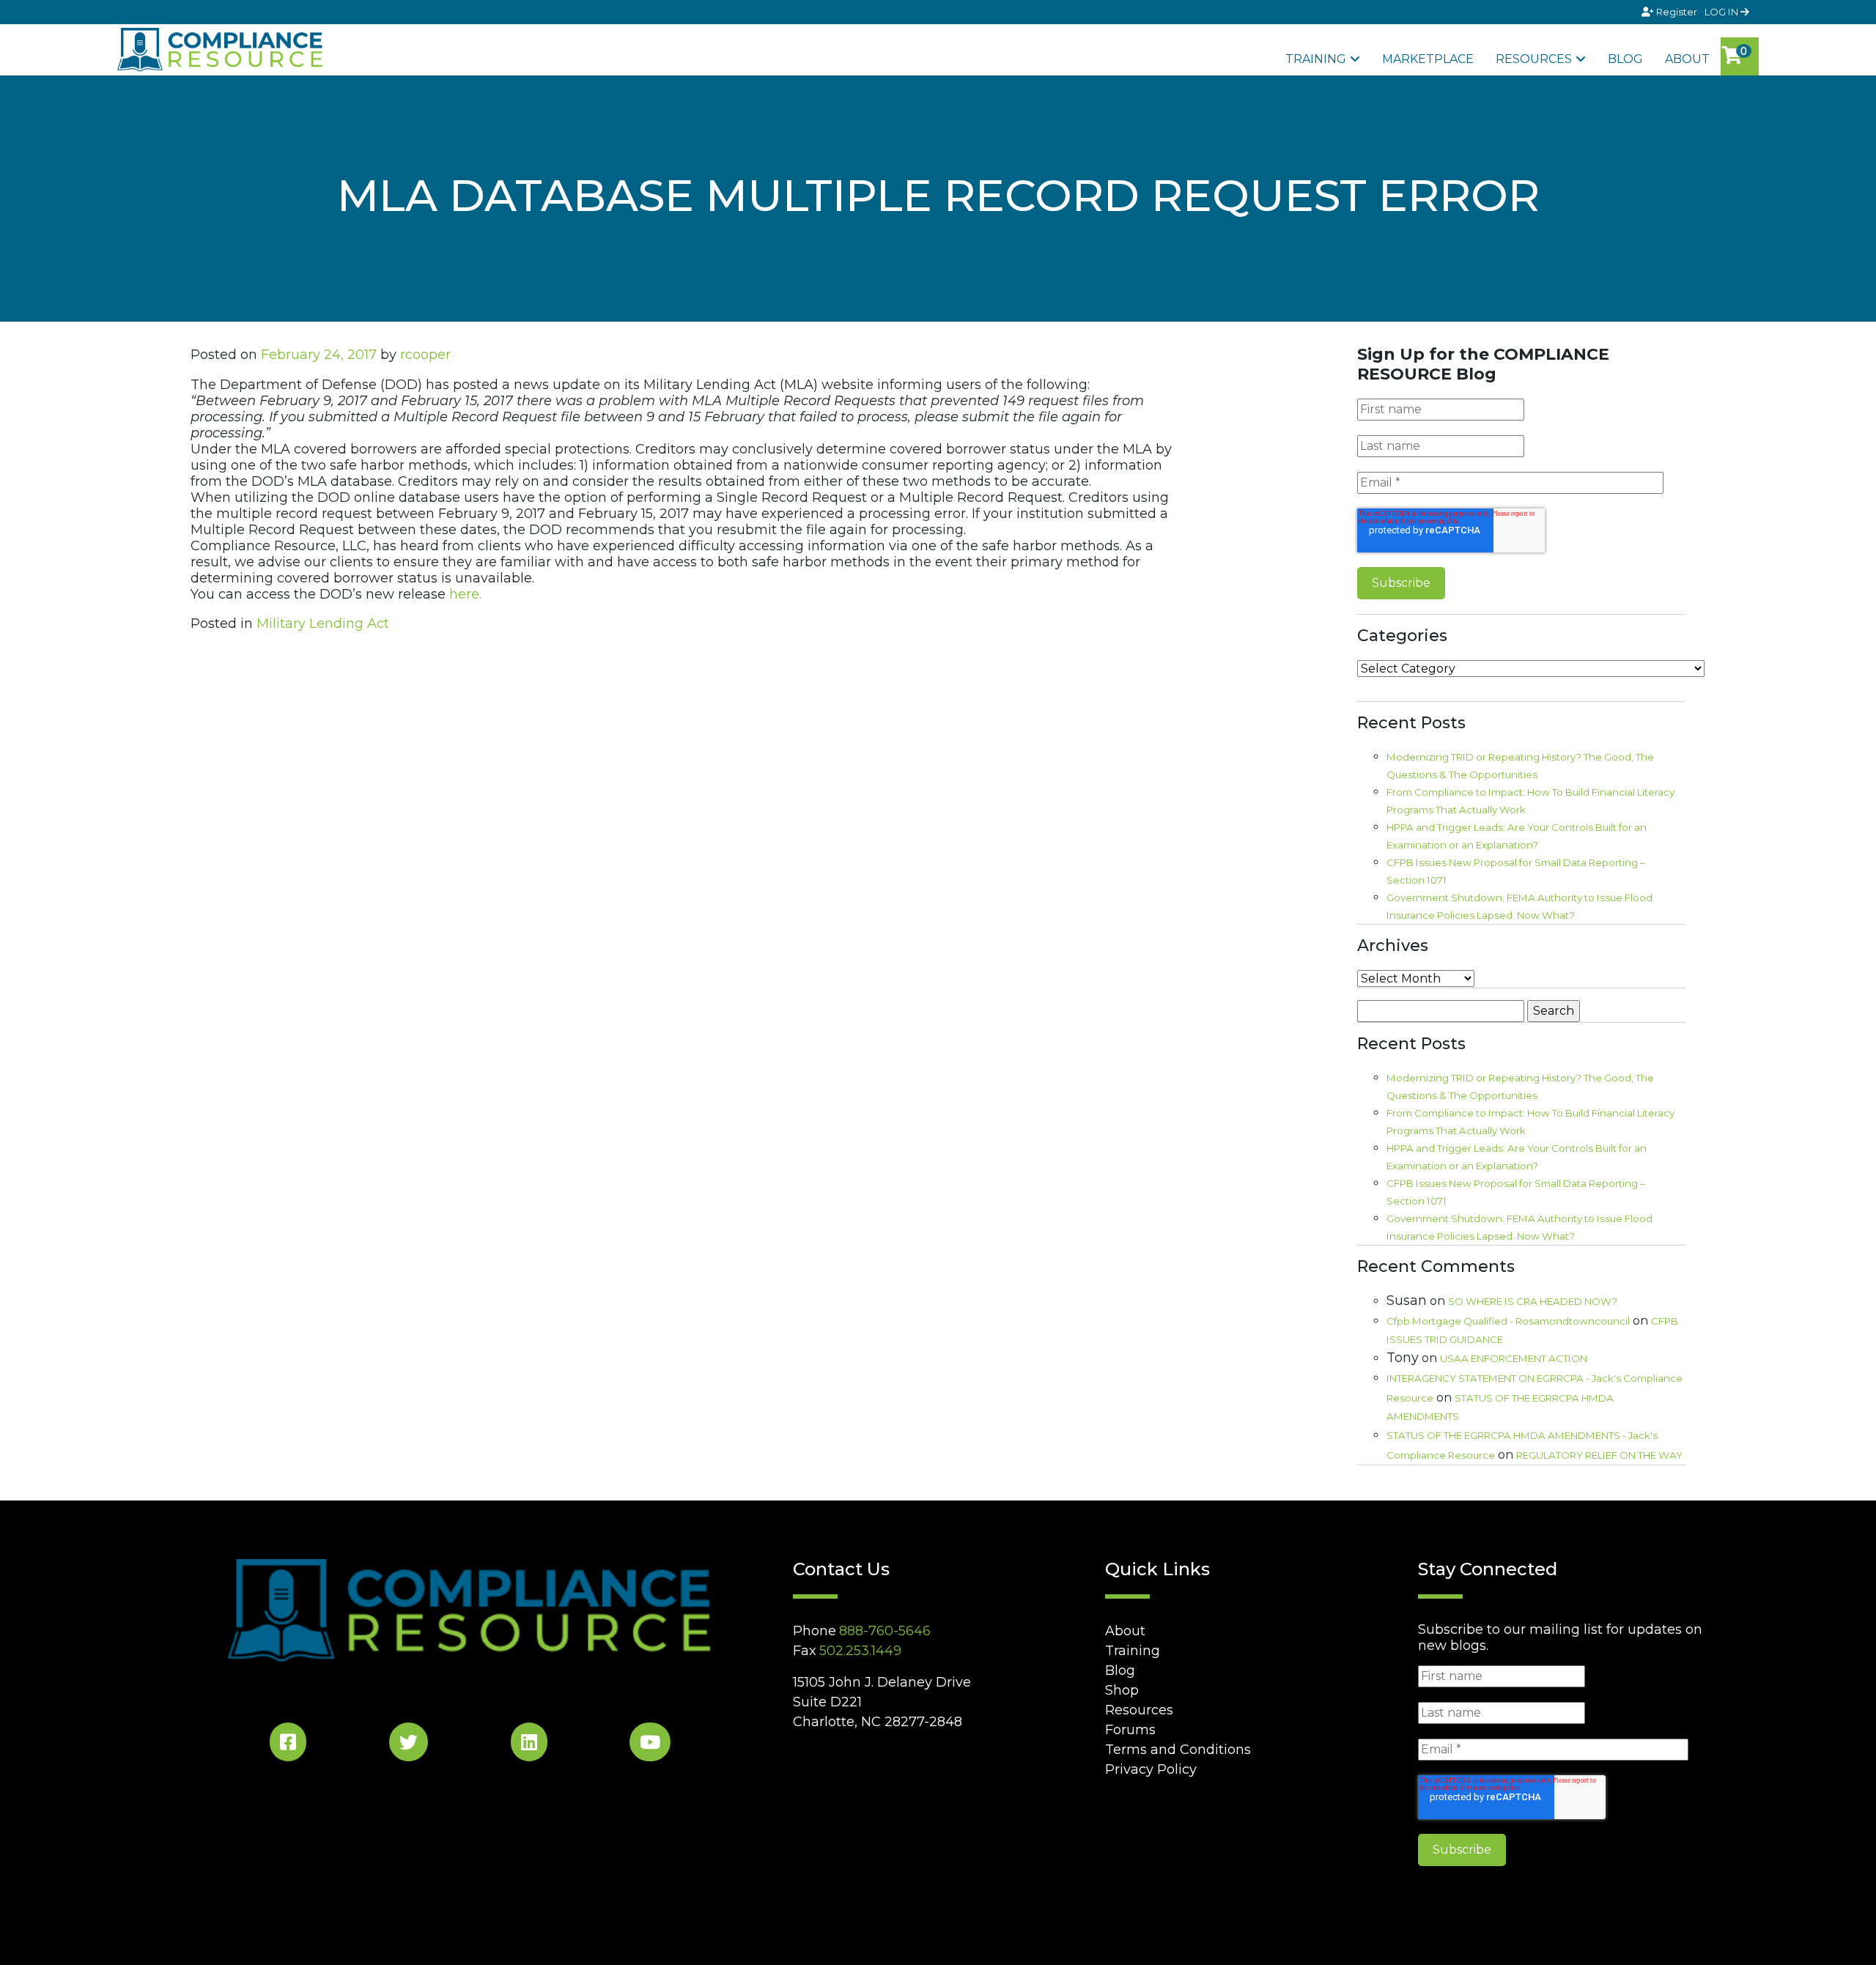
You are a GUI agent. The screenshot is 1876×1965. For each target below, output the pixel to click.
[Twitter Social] (409, 1745)
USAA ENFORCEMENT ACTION (1514, 1358)
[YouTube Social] (650, 1745)
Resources (1534, 59)
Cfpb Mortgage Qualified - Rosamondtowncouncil (1508, 1321)
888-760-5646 (885, 1631)
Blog (1625, 59)
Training (1316, 59)
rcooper (425, 355)
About (1687, 59)
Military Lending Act (323, 623)
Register (1677, 12)
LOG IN (1722, 12)
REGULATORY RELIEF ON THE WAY (1599, 1455)
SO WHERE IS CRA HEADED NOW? (1533, 1301)
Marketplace (1428, 59)
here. (465, 594)
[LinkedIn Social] (529, 1745)
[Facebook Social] (288, 1745)
